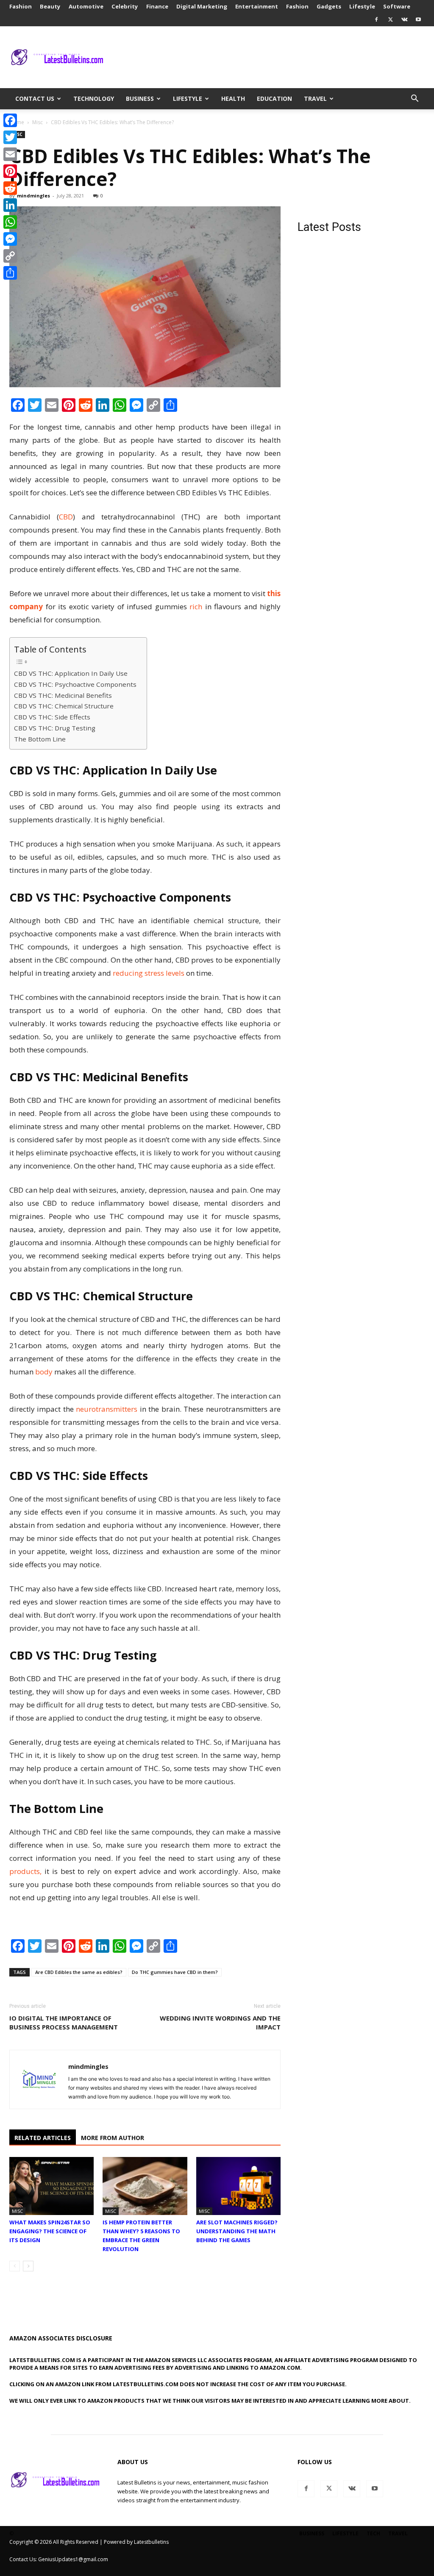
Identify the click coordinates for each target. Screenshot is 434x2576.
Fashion (21, 6)
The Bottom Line (41, 739)
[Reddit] (10, 188)
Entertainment (257, 6)
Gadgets (329, 6)
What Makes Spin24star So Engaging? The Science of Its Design (50, 2231)
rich (196, 607)
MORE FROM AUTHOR (113, 2138)
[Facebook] (376, 19)
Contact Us (35, 99)
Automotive (86, 6)
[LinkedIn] (10, 205)
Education (274, 99)
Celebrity (125, 6)
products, (25, 1871)
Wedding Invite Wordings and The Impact (220, 2022)
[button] (415, 99)
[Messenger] (10, 239)
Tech (373, 2533)
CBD (66, 517)
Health (233, 99)
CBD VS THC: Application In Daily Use (72, 673)
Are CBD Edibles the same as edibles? (79, 1972)
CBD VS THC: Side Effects (53, 717)
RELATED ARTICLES (43, 2138)
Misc (38, 122)
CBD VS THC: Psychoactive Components (76, 684)
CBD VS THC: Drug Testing (56, 728)
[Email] (10, 154)
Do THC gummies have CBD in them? (175, 1972)
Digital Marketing (202, 6)
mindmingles (33, 196)
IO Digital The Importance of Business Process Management (64, 2022)
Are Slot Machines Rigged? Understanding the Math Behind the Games (237, 2231)
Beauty (50, 6)
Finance (157, 6)
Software (397, 6)
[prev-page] (15, 2266)
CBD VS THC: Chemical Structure (65, 706)
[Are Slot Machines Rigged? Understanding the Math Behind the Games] (238, 2186)
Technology (94, 99)
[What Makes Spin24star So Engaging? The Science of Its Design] (51, 2186)
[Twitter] (390, 19)
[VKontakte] (404, 19)
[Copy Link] (10, 256)
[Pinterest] (10, 171)
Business (140, 99)
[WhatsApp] (10, 222)
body (44, 1372)
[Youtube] (418, 19)
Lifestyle (362, 6)
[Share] (10, 273)
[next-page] (28, 2266)
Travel (315, 99)
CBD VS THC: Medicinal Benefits (64, 695)
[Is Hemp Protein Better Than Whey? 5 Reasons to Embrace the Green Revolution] (145, 2186)
